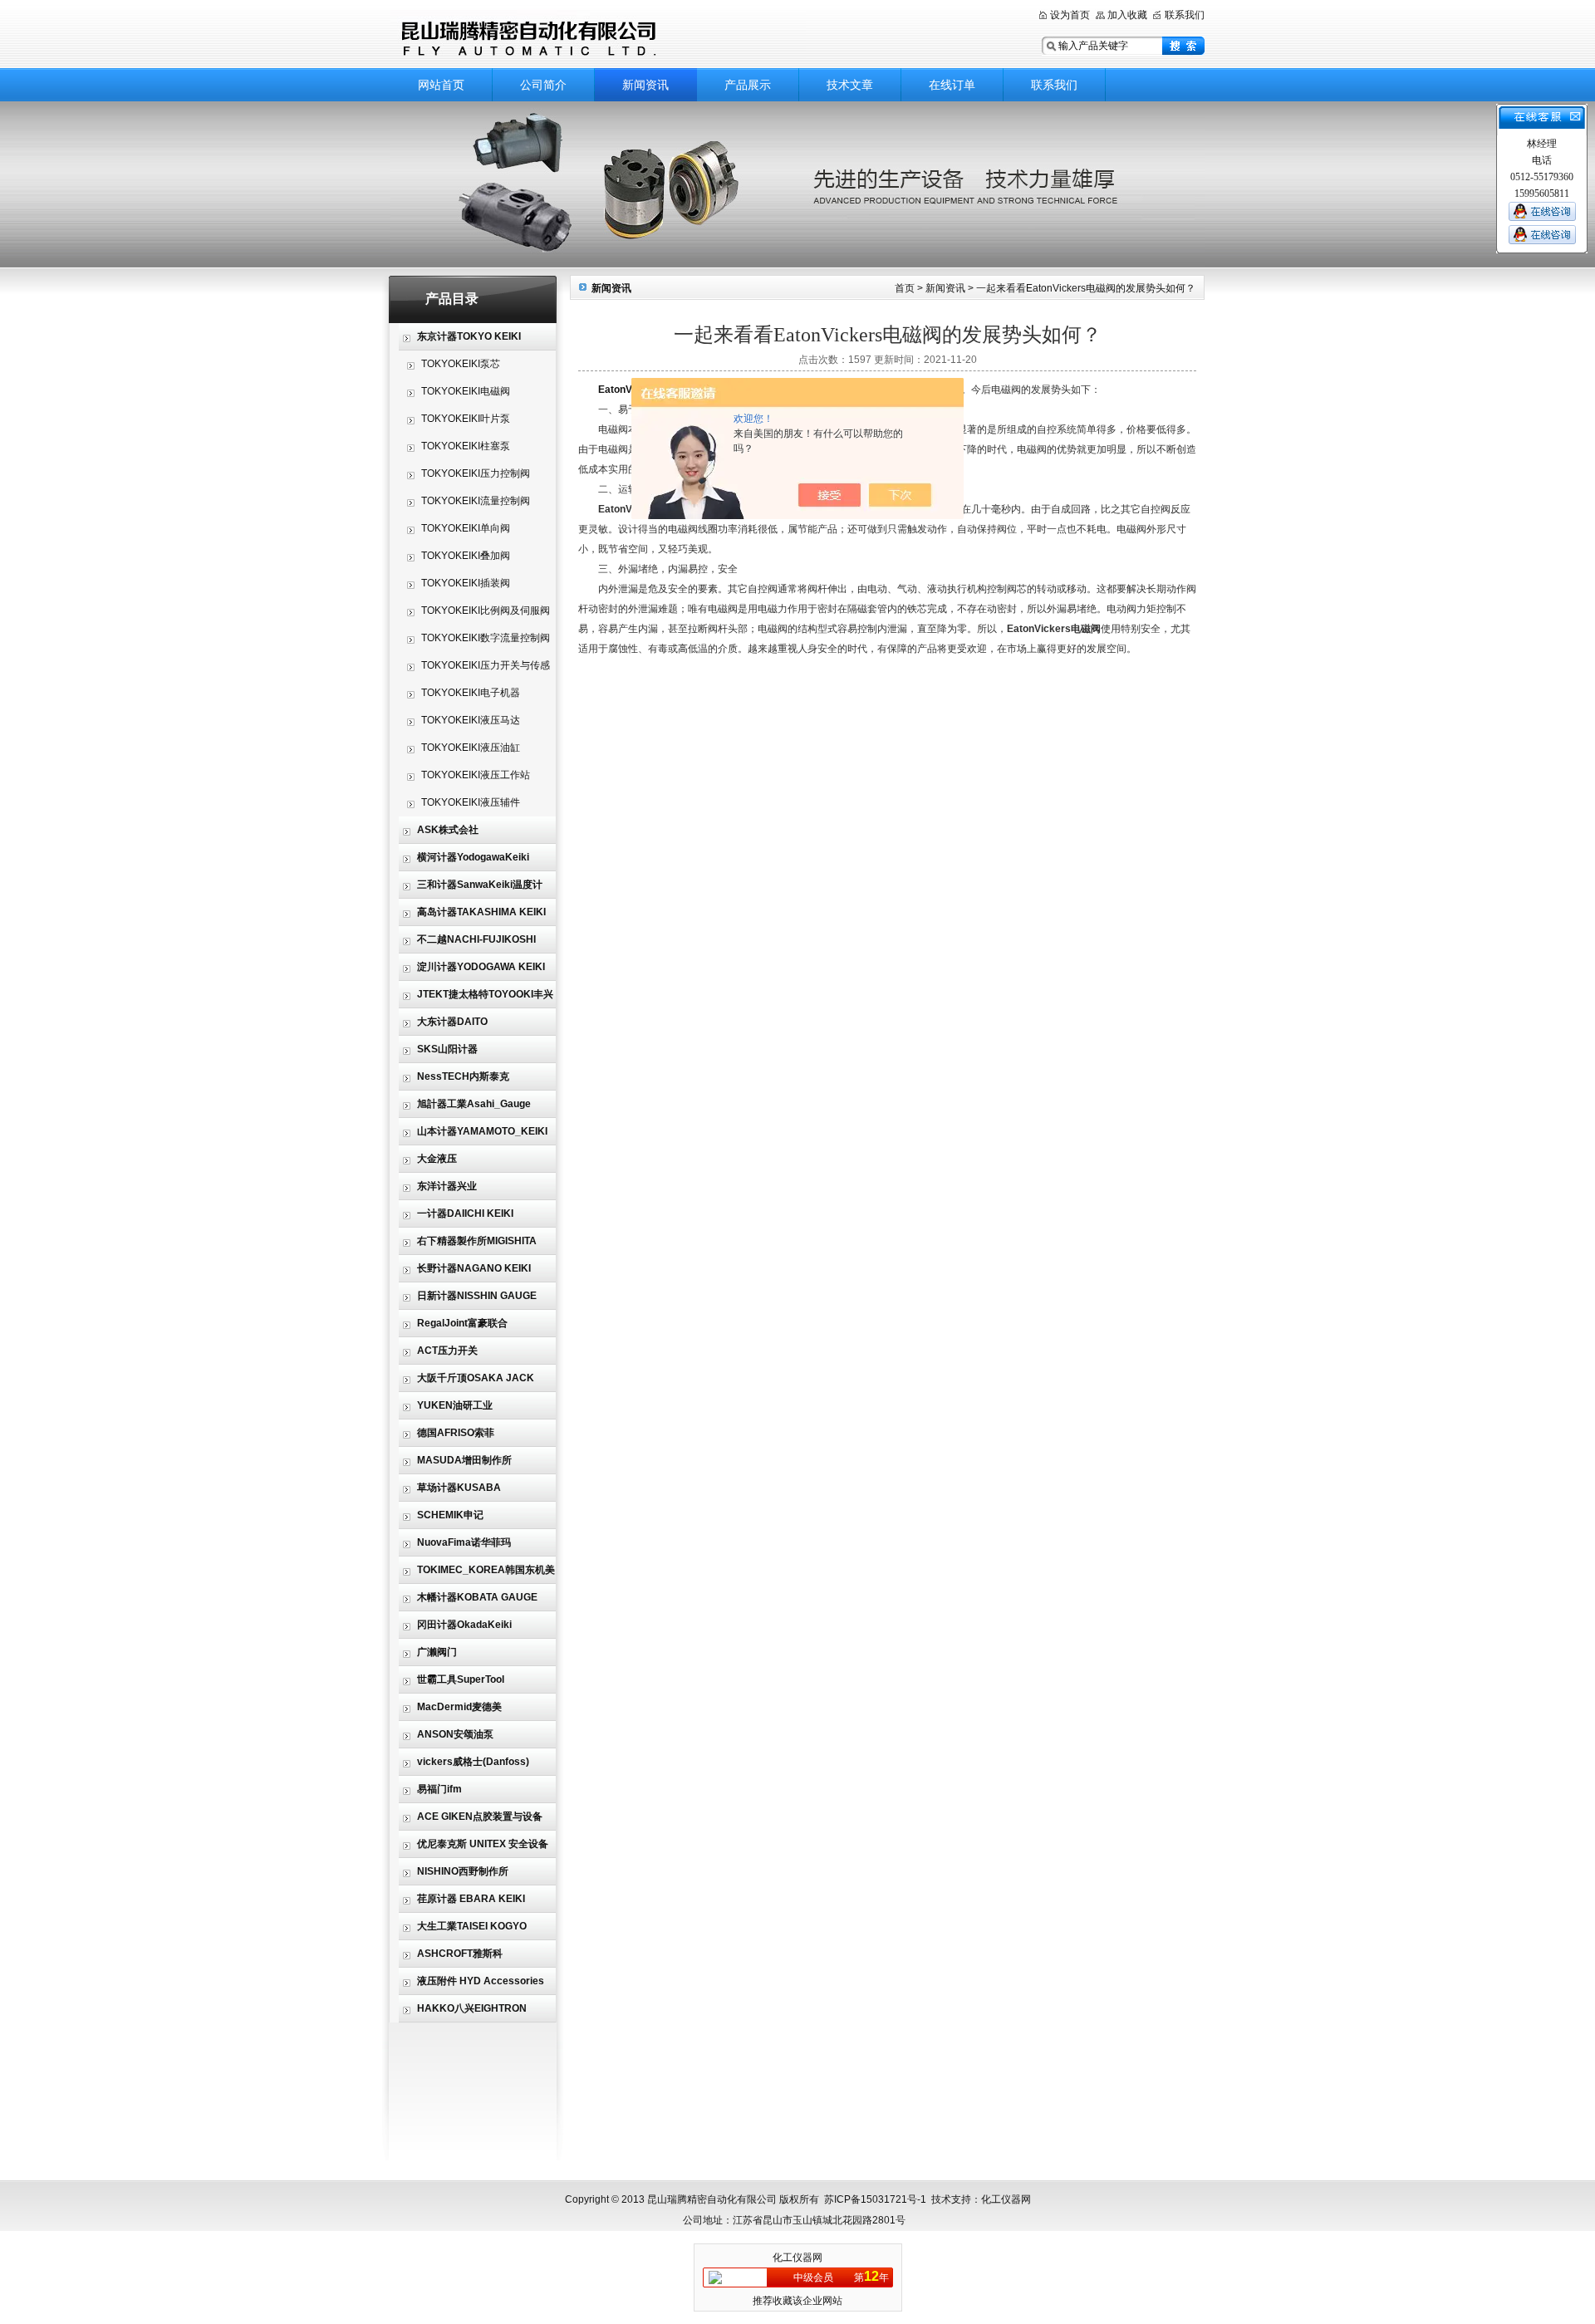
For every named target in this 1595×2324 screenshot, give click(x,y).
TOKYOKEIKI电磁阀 (466, 391)
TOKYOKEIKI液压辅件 (471, 802)
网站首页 (441, 85)
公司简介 (543, 85)
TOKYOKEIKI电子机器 (471, 693)
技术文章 (850, 85)
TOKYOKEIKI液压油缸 (471, 748)
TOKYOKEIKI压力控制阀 (476, 473)
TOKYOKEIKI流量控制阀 (476, 501)
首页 (905, 288)
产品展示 (748, 85)
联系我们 (1185, 15)
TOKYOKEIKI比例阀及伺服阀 (486, 610)
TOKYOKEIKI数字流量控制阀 (486, 638)
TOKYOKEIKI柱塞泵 (466, 446)
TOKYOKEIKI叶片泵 (466, 419)
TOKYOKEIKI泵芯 (461, 364)
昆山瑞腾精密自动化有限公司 (598, 35)
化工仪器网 (797, 2258)
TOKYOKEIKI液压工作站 (476, 775)
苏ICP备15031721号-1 (875, 2199)
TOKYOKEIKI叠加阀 (466, 556)
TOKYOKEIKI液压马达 (471, 720)
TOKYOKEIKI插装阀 (466, 583)
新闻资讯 (645, 85)
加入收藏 (1127, 15)
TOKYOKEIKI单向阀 (466, 528)
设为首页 (1070, 15)
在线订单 (952, 85)
